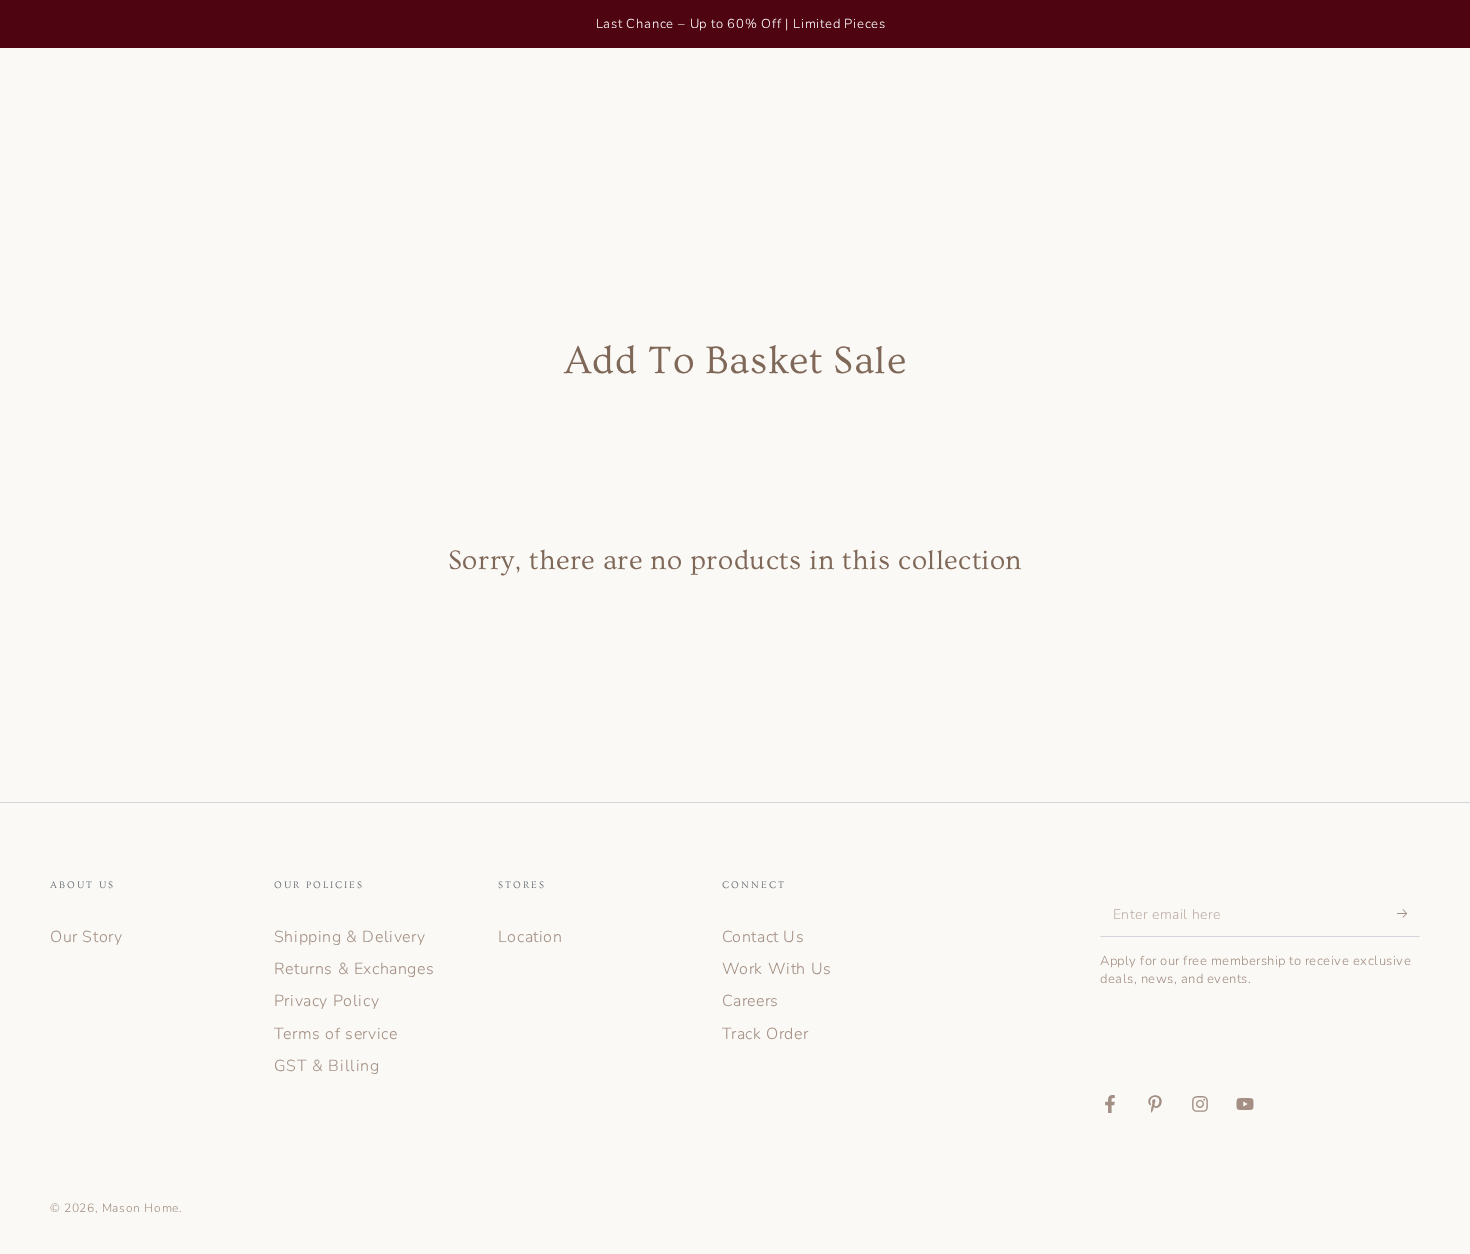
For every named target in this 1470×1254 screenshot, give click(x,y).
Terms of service (336, 1034)
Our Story (86, 937)
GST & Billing (327, 1066)
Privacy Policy (326, 1001)
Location (530, 937)
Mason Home (140, 1208)
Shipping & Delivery (349, 937)
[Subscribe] (1408, 914)
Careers (750, 1001)
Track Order (765, 1034)
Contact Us (763, 937)
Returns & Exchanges (354, 969)
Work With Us (777, 969)
